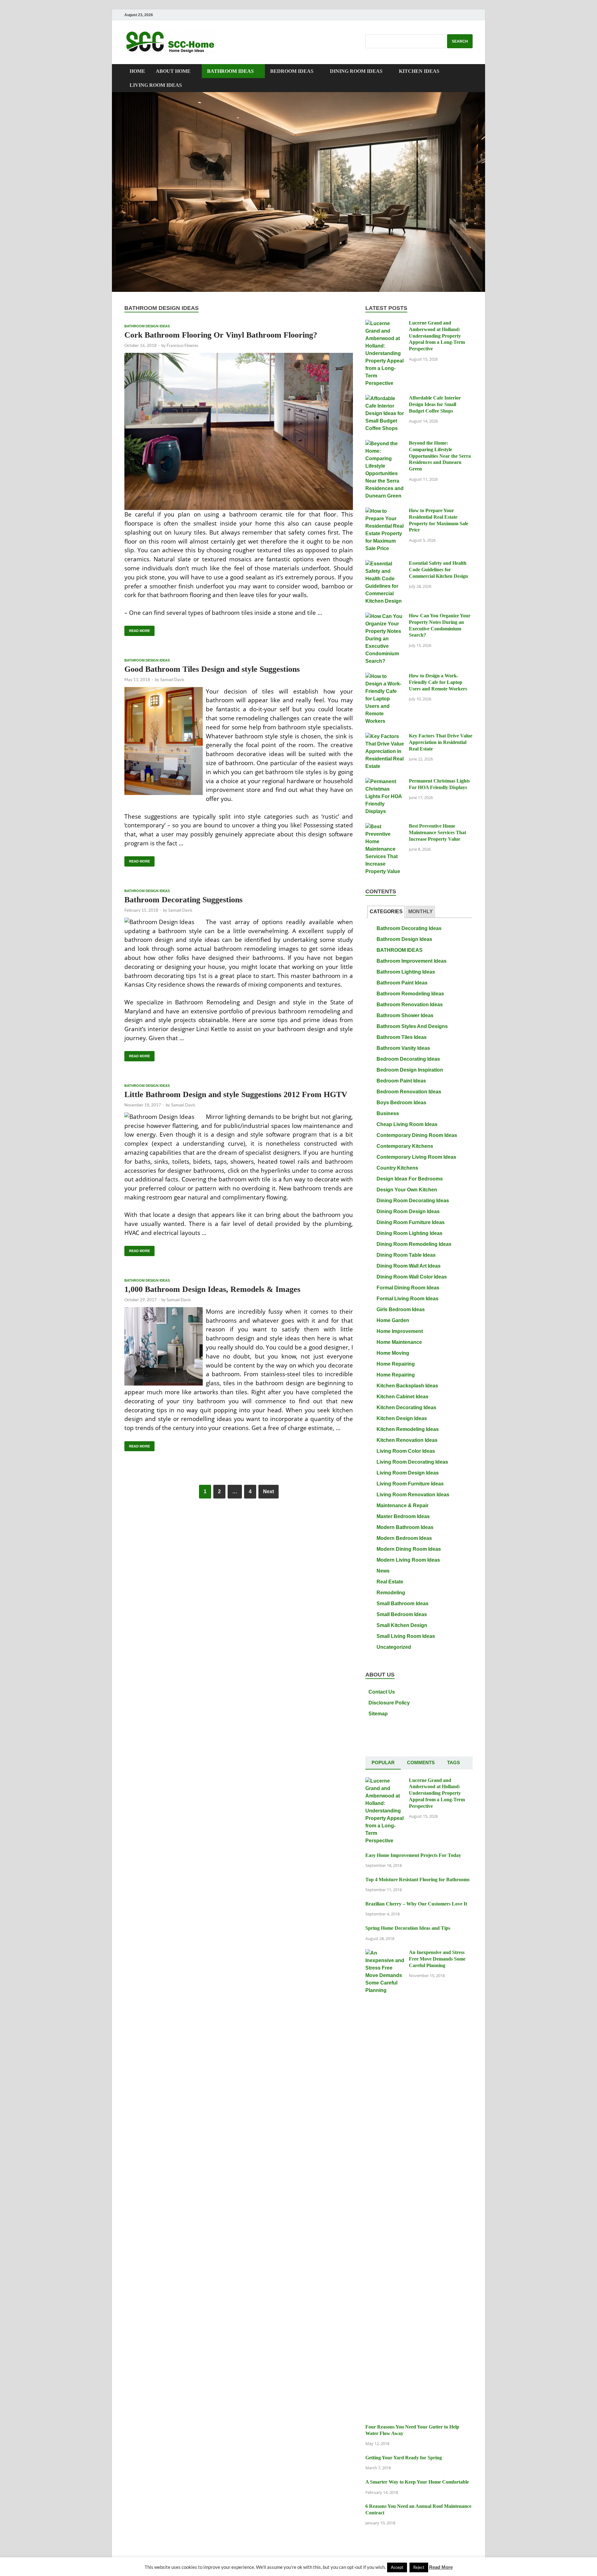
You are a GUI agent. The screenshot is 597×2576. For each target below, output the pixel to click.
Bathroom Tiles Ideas (402, 1037)
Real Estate (390, 1582)
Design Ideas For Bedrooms (410, 1179)
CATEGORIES (386, 912)
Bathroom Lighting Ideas (406, 972)
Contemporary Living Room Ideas (416, 1157)
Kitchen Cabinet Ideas (403, 1397)
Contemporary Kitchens (405, 1146)
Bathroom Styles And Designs (412, 1026)
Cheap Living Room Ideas (407, 1124)
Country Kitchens (397, 1168)
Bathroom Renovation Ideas (410, 1005)
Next (268, 1491)
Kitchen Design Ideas (402, 1418)
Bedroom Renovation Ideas (409, 1092)
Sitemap (378, 1714)
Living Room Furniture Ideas (410, 1484)
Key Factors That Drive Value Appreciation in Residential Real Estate (441, 742)
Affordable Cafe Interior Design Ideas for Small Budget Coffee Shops (435, 404)
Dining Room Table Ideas (406, 1255)
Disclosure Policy (389, 1703)
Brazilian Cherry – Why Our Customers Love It (416, 1904)
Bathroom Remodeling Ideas (410, 994)
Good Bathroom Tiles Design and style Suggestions (212, 669)
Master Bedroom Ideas (403, 1516)
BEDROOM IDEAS (292, 71)
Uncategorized (394, 1647)
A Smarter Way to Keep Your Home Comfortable (417, 2482)
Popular (383, 1763)
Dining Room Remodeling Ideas (414, 1244)
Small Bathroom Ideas (403, 1604)
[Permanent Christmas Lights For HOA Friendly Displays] (385, 782)
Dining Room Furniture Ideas (411, 1222)
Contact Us (382, 1692)
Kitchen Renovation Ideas (407, 1440)
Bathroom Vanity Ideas (403, 1048)
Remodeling (391, 1593)
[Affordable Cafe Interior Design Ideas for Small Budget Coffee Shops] (385, 399)
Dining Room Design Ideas (408, 1211)
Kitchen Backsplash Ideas (407, 1386)
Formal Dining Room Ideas (408, 1288)
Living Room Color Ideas (406, 1451)
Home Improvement (400, 1331)
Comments (421, 1763)
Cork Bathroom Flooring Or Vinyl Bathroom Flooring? (221, 335)
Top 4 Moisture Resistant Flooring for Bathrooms (417, 1879)
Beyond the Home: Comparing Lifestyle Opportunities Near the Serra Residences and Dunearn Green (440, 456)
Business (388, 1113)
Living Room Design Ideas (408, 1473)
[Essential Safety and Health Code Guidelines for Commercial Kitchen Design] (385, 564)
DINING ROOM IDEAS (356, 71)
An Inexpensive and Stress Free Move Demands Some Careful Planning (437, 1959)
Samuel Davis (172, 680)
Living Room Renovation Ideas (413, 1495)
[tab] (386, 912)
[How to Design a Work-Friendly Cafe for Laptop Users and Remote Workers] (385, 677)
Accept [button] (397, 2567)
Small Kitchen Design (402, 1625)
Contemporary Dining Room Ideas (417, 1135)
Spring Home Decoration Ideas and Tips (408, 1928)
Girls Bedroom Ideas (401, 1309)
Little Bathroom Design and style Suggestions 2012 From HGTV (236, 1094)
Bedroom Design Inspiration (410, 1070)
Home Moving (393, 1353)
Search (460, 41)
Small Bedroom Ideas (402, 1614)
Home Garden (393, 1320)
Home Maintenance (399, 1342)
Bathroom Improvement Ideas (412, 961)
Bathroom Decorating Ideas (409, 928)
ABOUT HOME (173, 71)
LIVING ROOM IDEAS (156, 85)
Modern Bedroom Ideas (404, 1538)
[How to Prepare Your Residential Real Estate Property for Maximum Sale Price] (385, 511)
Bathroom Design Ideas (147, 326)
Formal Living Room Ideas (407, 1299)
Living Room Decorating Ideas (412, 1462)
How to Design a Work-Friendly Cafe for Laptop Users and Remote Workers (438, 682)
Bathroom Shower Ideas (405, 1015)
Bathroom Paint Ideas (402, 983)
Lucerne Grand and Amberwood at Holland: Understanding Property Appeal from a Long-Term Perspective (437, 336)
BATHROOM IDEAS (230, 71)
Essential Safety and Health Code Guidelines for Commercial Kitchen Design (438, 570)
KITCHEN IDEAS (419, 71)
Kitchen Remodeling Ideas (408, 1429)
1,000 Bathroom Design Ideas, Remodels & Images (212, 1289)
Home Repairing (396, 1364)
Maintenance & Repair (403, 1505)
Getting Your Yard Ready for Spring (404, 2458)
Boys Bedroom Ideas (401, 1103)
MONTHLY (421, 912)
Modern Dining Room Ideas (409, 1549)
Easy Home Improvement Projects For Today (413, 1855)
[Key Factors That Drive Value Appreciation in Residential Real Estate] (385, 737)
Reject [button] (419, 2567)
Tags (454, 1763)
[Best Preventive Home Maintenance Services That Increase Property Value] (385, 827)
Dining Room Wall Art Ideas (409, 1266)
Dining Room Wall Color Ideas (412, 1277)
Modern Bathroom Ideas (405, 1527)
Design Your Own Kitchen (407, 1190)
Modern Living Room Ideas (408, 1560)
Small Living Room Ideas (406, 1636)
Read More (137, 629)
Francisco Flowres (183, 345)
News (383, 1571)
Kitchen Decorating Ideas (406, 1407)
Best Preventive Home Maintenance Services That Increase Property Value (437, 832)
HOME (137, 71)
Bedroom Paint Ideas (401, 1081)
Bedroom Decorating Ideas (408, 1059)
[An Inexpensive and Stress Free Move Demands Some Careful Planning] (385, 1953)
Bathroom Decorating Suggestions (183, 900)
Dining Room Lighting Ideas (410, 1233)
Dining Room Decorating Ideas (413, 1201)
